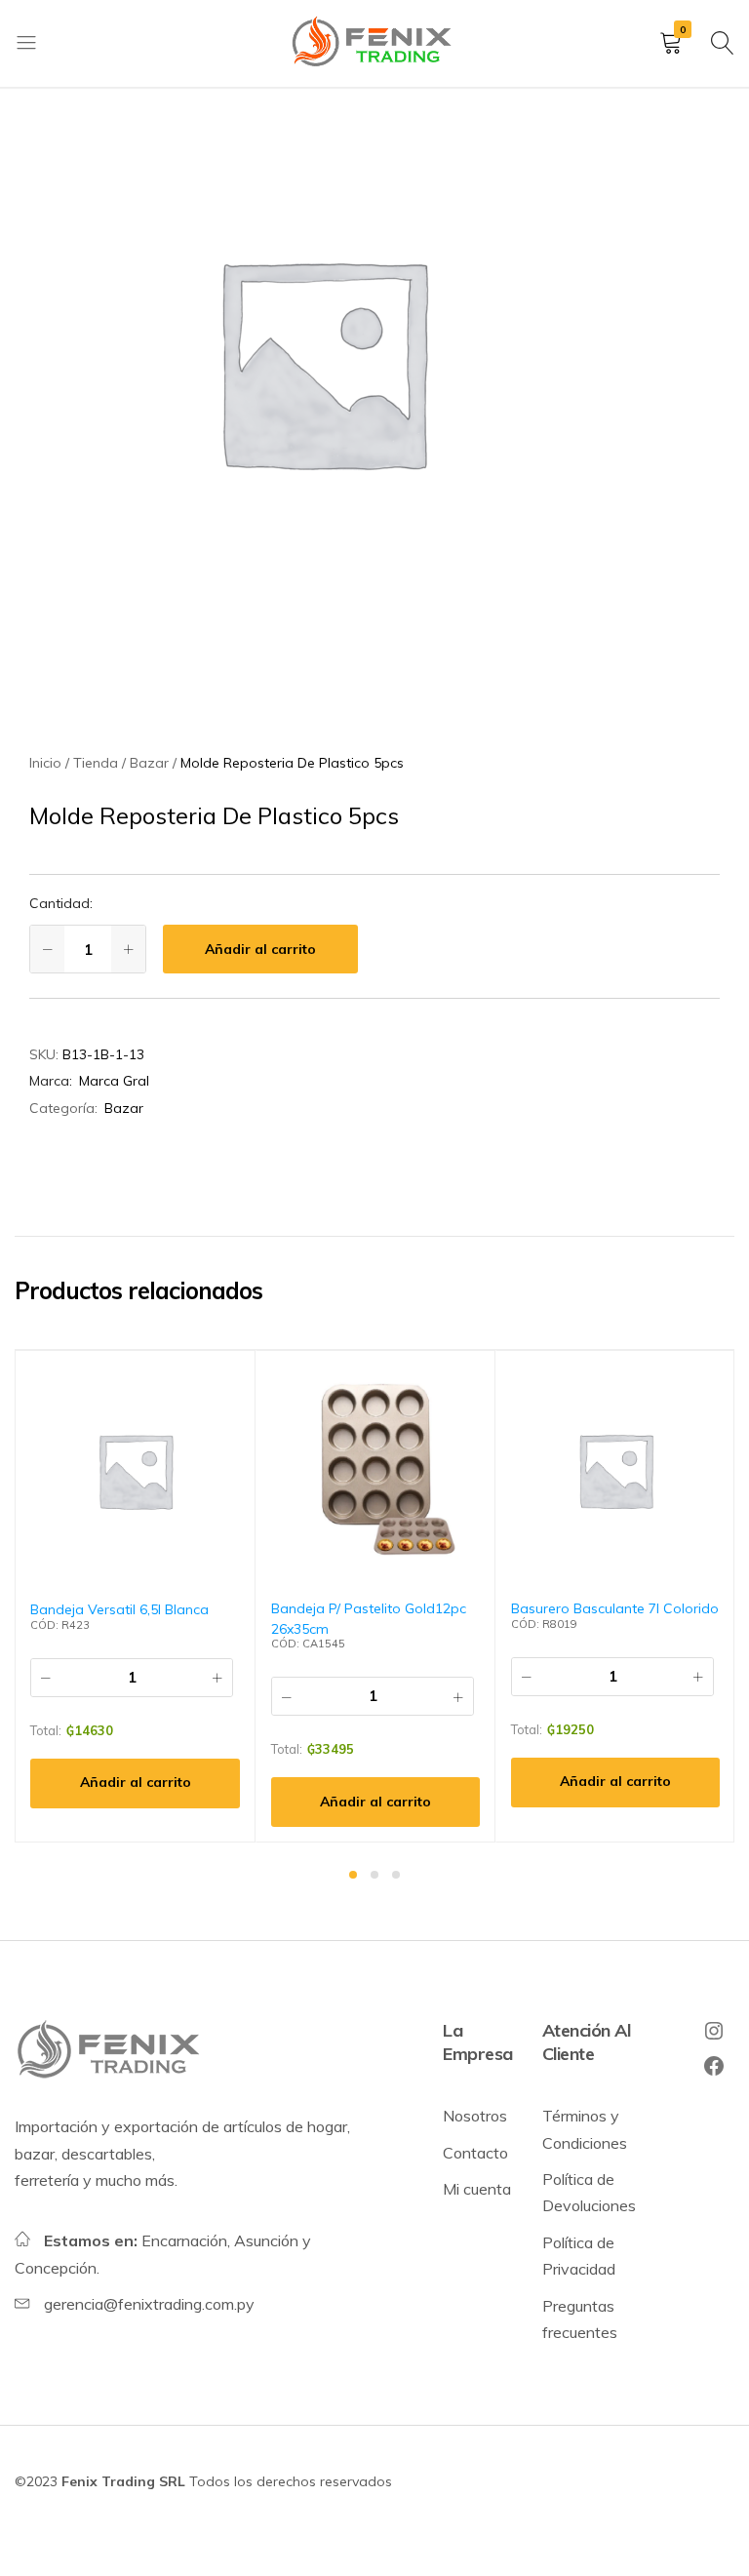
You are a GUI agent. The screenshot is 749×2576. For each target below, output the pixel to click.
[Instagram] (714, 2031)
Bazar (124, 1108)
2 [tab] (374, 1875)
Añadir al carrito (260, 949)
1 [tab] (353, 1875)
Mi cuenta (477, 2189)
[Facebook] (714, 2066)
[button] (135, 1783)
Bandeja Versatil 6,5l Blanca (119, 1609)
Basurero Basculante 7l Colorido (615, 1608)
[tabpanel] (136, 1596)
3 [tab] (396, 1875)
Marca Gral (114, 1081)
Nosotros (475, 2116)
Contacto (475, 2153)
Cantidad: (61, 903)
